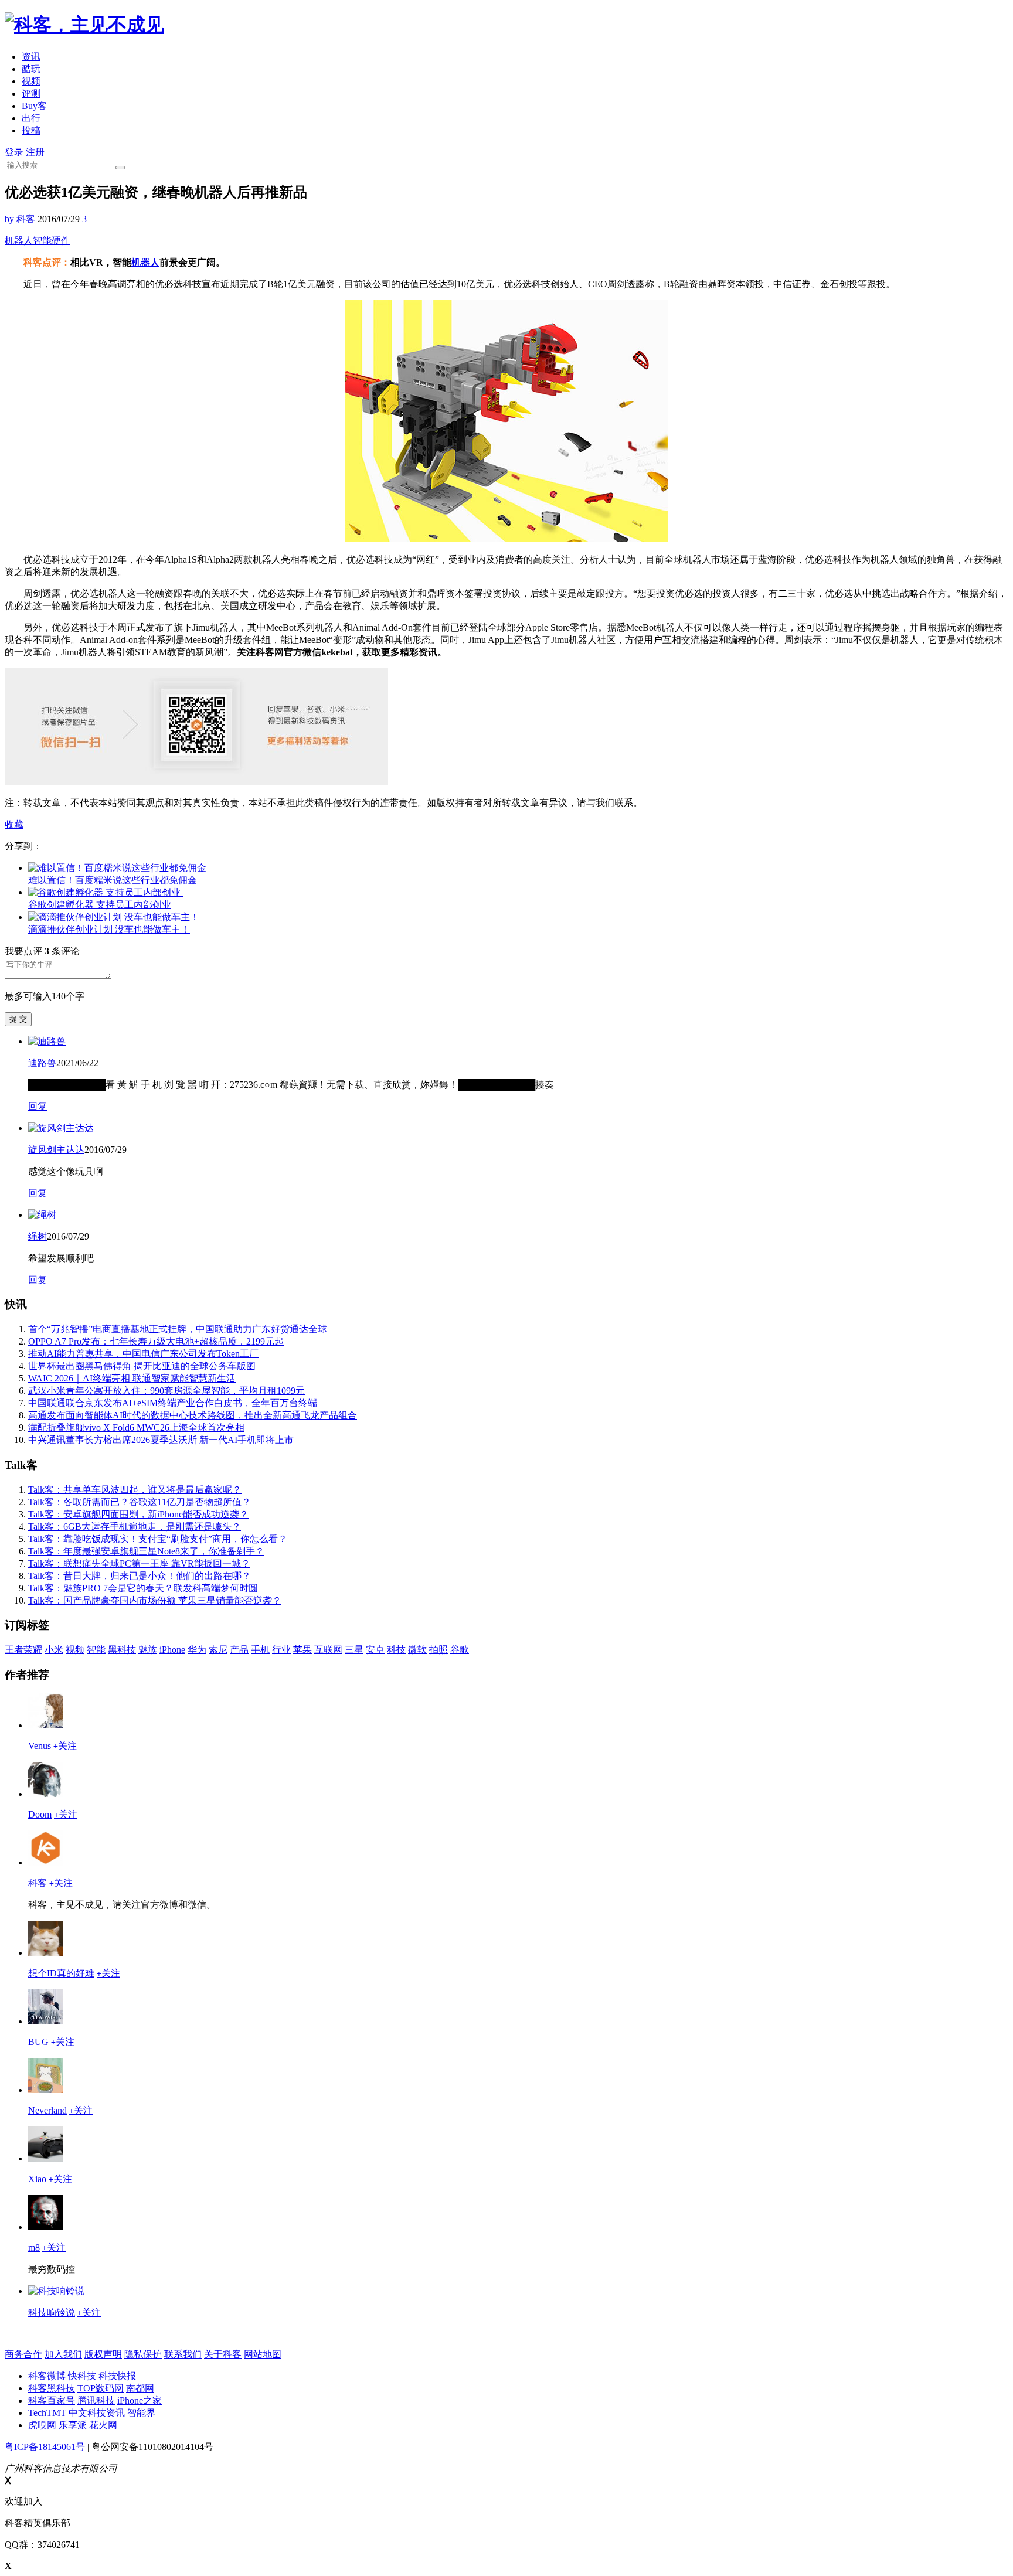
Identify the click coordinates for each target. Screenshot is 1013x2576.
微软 (417, 1650)
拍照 (438, 1650)
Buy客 (34, 106)
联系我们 (183, 2354)
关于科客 (223, 2354)
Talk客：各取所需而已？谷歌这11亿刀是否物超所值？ (140, 1502)
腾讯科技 (96, 2400)
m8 (34, 2247)
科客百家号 (52, 2400)
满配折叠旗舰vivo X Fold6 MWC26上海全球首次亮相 (136, 1427)
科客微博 (47, 2376)
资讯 (31, 57)
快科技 (82, 2376)
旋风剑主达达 (56, 1150)
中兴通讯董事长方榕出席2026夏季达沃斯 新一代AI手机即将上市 (161, 1440)
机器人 (19, 241)
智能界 (141, 2413)
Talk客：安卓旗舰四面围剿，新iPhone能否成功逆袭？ (138, 1514)
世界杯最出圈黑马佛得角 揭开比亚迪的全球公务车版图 (142, 1366)
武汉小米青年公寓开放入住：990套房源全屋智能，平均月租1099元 (166, 1391)
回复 (38, 1106)
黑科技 (122, 1650)
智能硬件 (52, 241)
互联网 (328, 1650)
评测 (31, 93)
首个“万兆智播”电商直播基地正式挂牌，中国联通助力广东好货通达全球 (178, 1329)
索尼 (218, 1650)
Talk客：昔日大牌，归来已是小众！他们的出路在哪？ (140, 1576)
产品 (239, 1650)
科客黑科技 (52, 2388)
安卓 (375, 1650)
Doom (40, 1814)
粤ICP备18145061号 (45, 2447)
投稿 (31, 130)
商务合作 (23, 2354)
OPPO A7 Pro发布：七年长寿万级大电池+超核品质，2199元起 (156, 1341)
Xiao (37, 2179)
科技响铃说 (52, 2313)
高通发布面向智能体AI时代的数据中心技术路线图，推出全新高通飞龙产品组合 (193, 1415)
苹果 (302, 1650)
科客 (38, 1883)
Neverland (47, 2110)
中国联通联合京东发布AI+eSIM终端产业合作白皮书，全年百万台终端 (173, 1403)
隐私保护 (143, 2354)
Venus (40, 1746)
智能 (96, 1650)
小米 (54, 1650)
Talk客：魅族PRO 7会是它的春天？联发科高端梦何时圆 (143, 1588)
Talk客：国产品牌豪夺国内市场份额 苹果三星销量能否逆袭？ (155, 1600)
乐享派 (73, 2425)
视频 (31, 81)
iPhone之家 (140, 2400)
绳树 (38, 1236)
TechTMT (47, 2413)
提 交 (18, 1019)
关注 (65, 1746)
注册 (35, 152)
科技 (396, 1650)
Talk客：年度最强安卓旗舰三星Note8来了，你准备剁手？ (146, 1551)
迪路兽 (42, 1063)
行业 (281, 1650)
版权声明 (103, 2354)
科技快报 (117, 2376)
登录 (14, 152)
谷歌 (460, 1650)
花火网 (103, 2425)
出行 (31, 118)
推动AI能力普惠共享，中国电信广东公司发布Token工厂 (143, 1354)
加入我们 (63, 2354)
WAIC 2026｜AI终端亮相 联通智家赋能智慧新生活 (132, 1378)
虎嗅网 (42, 2425)
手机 (260, 1650)
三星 (354, 1650)
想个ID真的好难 (61, 1973)
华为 (197, 1650)
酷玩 (31, 69)
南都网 (140, 2388)
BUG (38, 2042)
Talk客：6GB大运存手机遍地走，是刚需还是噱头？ (135, 1527)
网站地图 (263, 2354)
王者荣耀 (23, 1650)
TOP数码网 (101, 2388)
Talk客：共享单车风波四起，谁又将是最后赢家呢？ (135, 1490)
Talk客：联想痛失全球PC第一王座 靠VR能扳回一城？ (139, 1563)
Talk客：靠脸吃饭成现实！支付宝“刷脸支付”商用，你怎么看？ (158, 1539)
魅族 (148, 1650)
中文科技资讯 (97, 2413)
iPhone (172, 1650)
